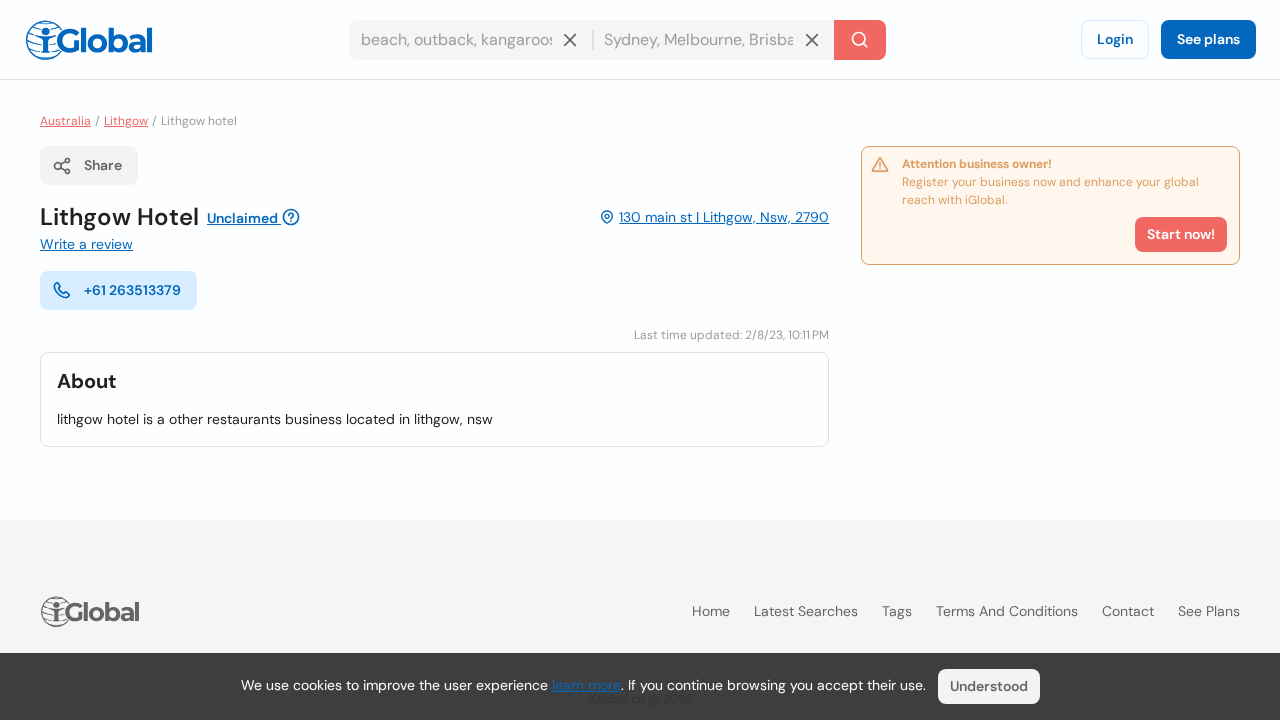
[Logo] (89, 40)
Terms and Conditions (1007, 611)
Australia (65, 121)
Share (103, 165)
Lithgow (126, 121)
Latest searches (806, 611)
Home (711, 611)
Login (1115, 39)
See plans (1208, 39)
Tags (897, 611)
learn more (586, 685)
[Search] (860, 40)
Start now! (1181, 234)
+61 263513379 (132, 290)
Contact (1128, 611)
